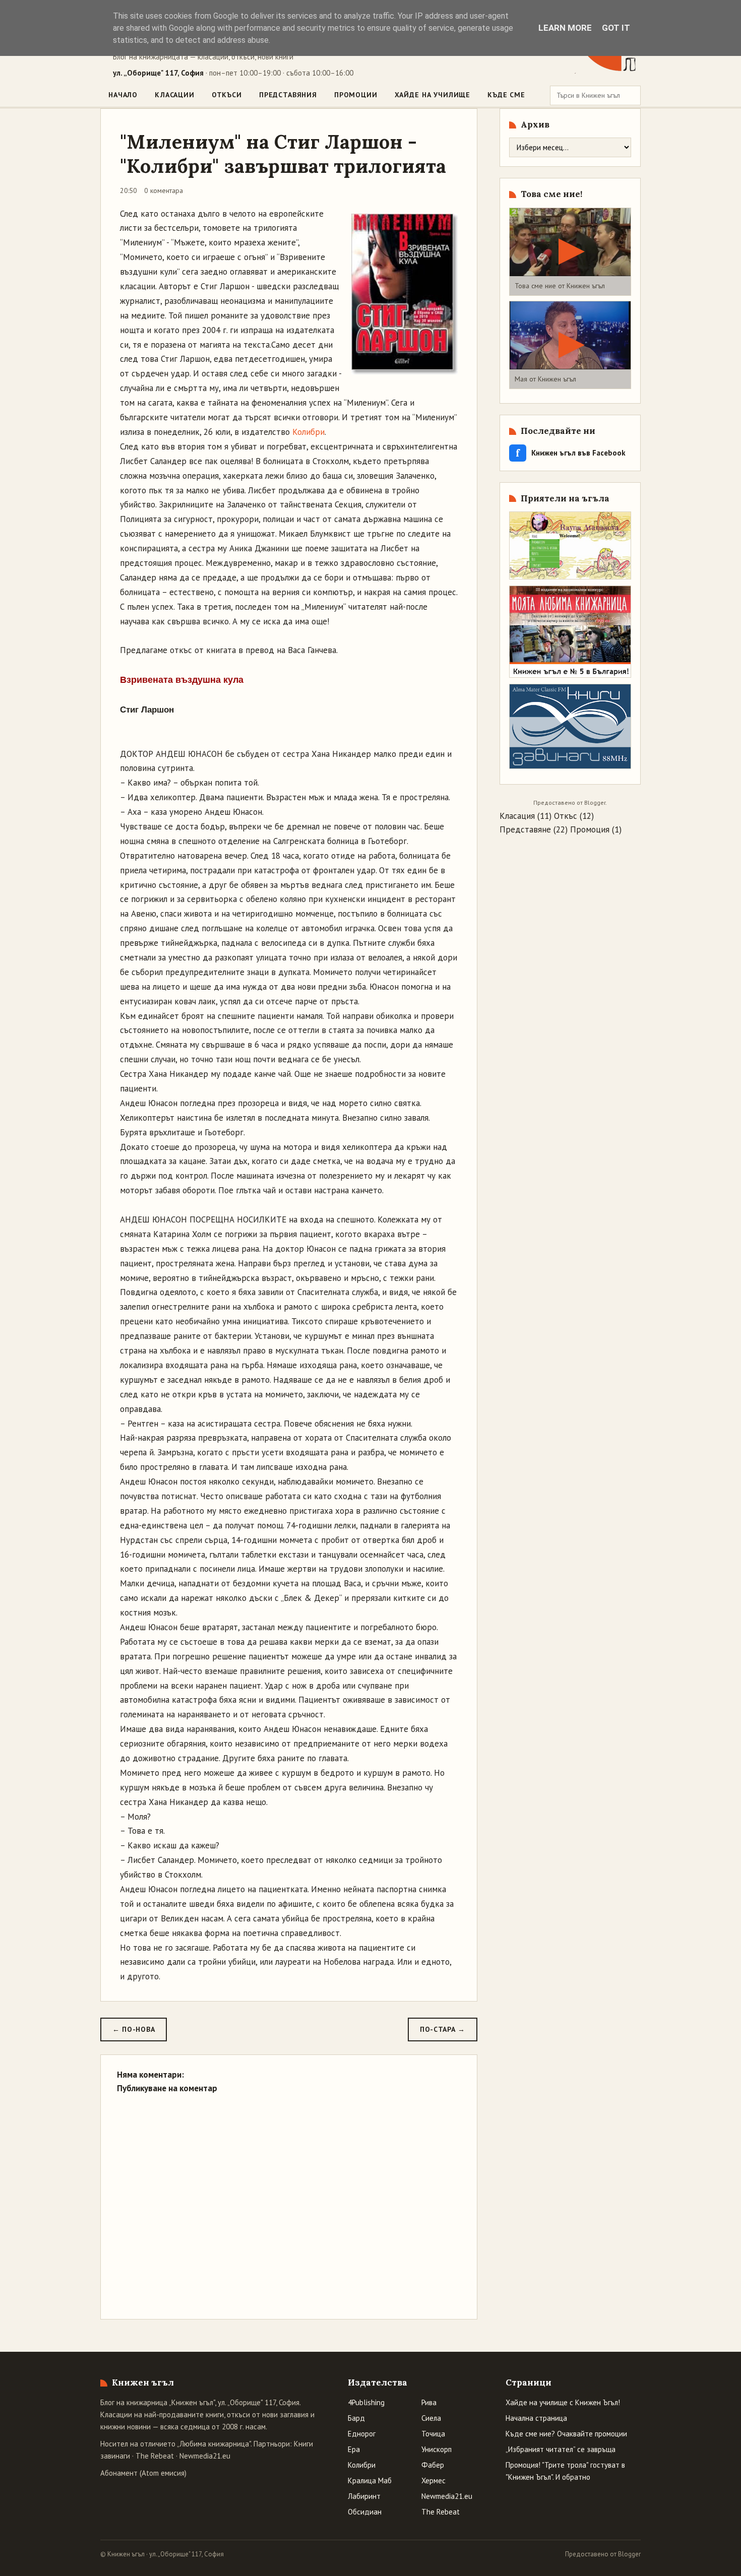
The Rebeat (155, 2456)
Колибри (308, 432)
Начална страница (536, 2418)
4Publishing (366, 2402)
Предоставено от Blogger (603, 2554)
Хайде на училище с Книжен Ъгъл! (563, 2402)
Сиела (431, 2418)
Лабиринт (364, 2496)
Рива (429, 2402)
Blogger (595, 802)
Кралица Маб (370, 2481)
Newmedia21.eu (205, 2456)
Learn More (565, 28)
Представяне (525, 829)
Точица (433, 2434)
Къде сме (506, 95)
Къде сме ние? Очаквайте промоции (566, 2434)
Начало (123, 95)
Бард (356, 2418)
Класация (517, 816)
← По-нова (134, 2029)
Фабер (433, 2465)
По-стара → (443, 2029)
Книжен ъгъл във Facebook (571, 453)
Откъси (227, 95)
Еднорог (362, 2434)
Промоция (590, 829)
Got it (616, 28)
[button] (570, 252)
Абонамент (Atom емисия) (143, 2473)
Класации (175, 95)
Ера (354, 2449)
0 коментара (164, 190)
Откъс (566, 816)
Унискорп (437, 2449)
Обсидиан (365, 2512)
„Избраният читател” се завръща (561, 2449)
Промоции (356, 95)
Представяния (288, 95)
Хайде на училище (433, 95)
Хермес (434, 2481)
